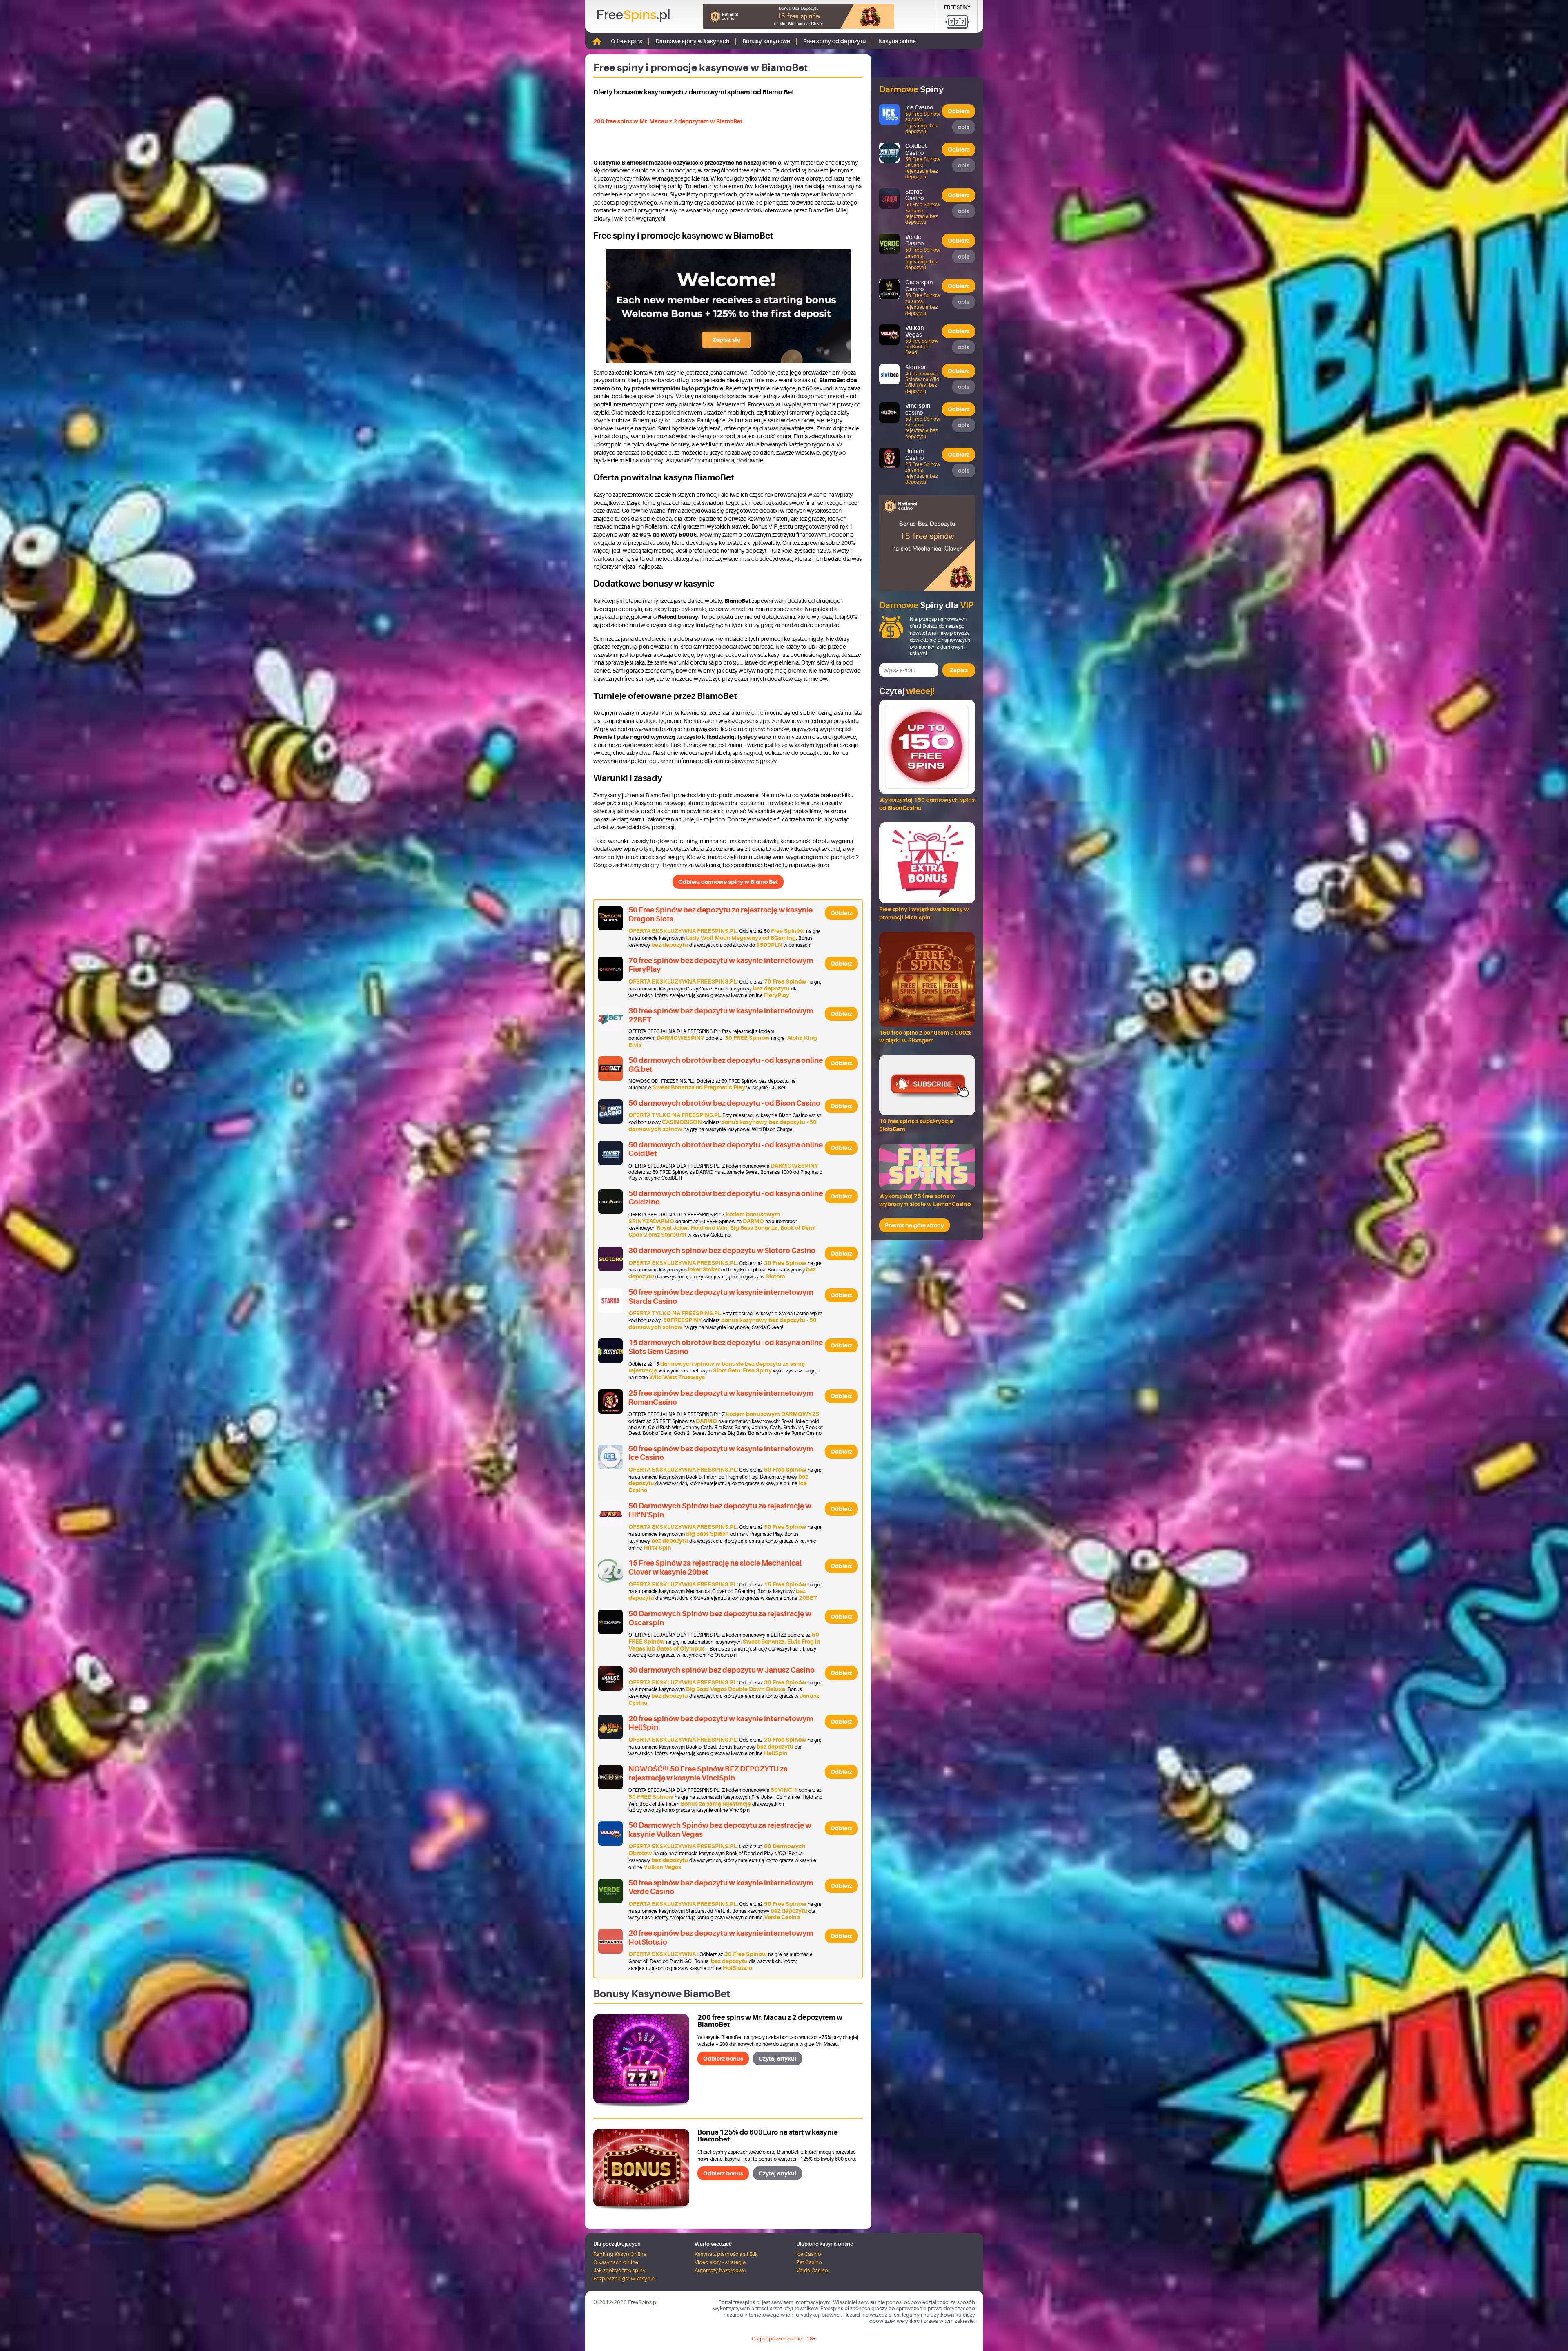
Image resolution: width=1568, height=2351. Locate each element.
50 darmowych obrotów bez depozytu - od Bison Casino (724, 1103)
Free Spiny (957, 7)
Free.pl (633, 15)
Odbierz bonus (723, 2059)
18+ (811, 2339)
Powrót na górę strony (914, 1225)
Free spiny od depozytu (834, 41)
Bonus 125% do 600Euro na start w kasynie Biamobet (768, 2136)
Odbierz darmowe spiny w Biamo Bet (728, 882)
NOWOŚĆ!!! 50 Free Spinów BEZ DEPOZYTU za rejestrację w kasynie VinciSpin (708, 1773)
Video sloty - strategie (720, 2262)
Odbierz (841, 913)
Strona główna (597, 41)
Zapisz (959, 670)
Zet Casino (809, 2262)
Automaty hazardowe (720, 2270)
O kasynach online (616, 2262)
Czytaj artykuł (777, 2059)
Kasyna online (897, 41)
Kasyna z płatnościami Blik (726, 2254)
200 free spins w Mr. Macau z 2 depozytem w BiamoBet (668, 121)
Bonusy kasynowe (766, 41)
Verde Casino (812, 2270)
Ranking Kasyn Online (620, 2254)
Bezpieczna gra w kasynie (624, 2279)
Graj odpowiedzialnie (777, 2339)
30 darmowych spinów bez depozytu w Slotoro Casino (722, 1251)
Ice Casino (809, 2254)
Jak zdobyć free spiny (619, 2270)
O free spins (627, 41)
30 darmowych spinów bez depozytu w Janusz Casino (722, 1670)
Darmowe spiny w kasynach (692, 41)
